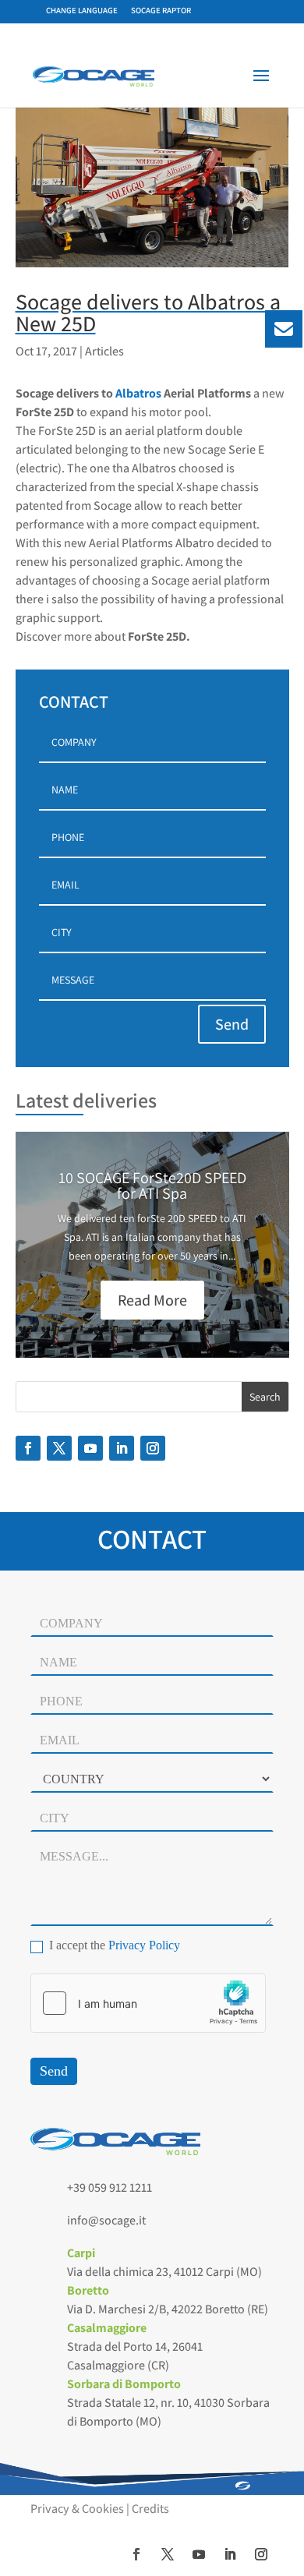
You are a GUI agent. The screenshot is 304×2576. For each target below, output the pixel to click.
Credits (150, 2509)
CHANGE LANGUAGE (82, 11)
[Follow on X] (59, 1448)
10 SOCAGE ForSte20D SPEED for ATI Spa (152, 1186)
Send (232, 1024)
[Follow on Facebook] (28, 1448)
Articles (104, 351)
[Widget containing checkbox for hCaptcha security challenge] (148, 2003)
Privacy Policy (144, 1945)
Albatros (138, 393)
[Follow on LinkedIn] (122, 1448)
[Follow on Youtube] (90, 1448)
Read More (152, 1300)
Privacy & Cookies (77, 2509)
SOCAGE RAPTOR (161, 11)
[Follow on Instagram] (153, 1448)
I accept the (113, 1945)
